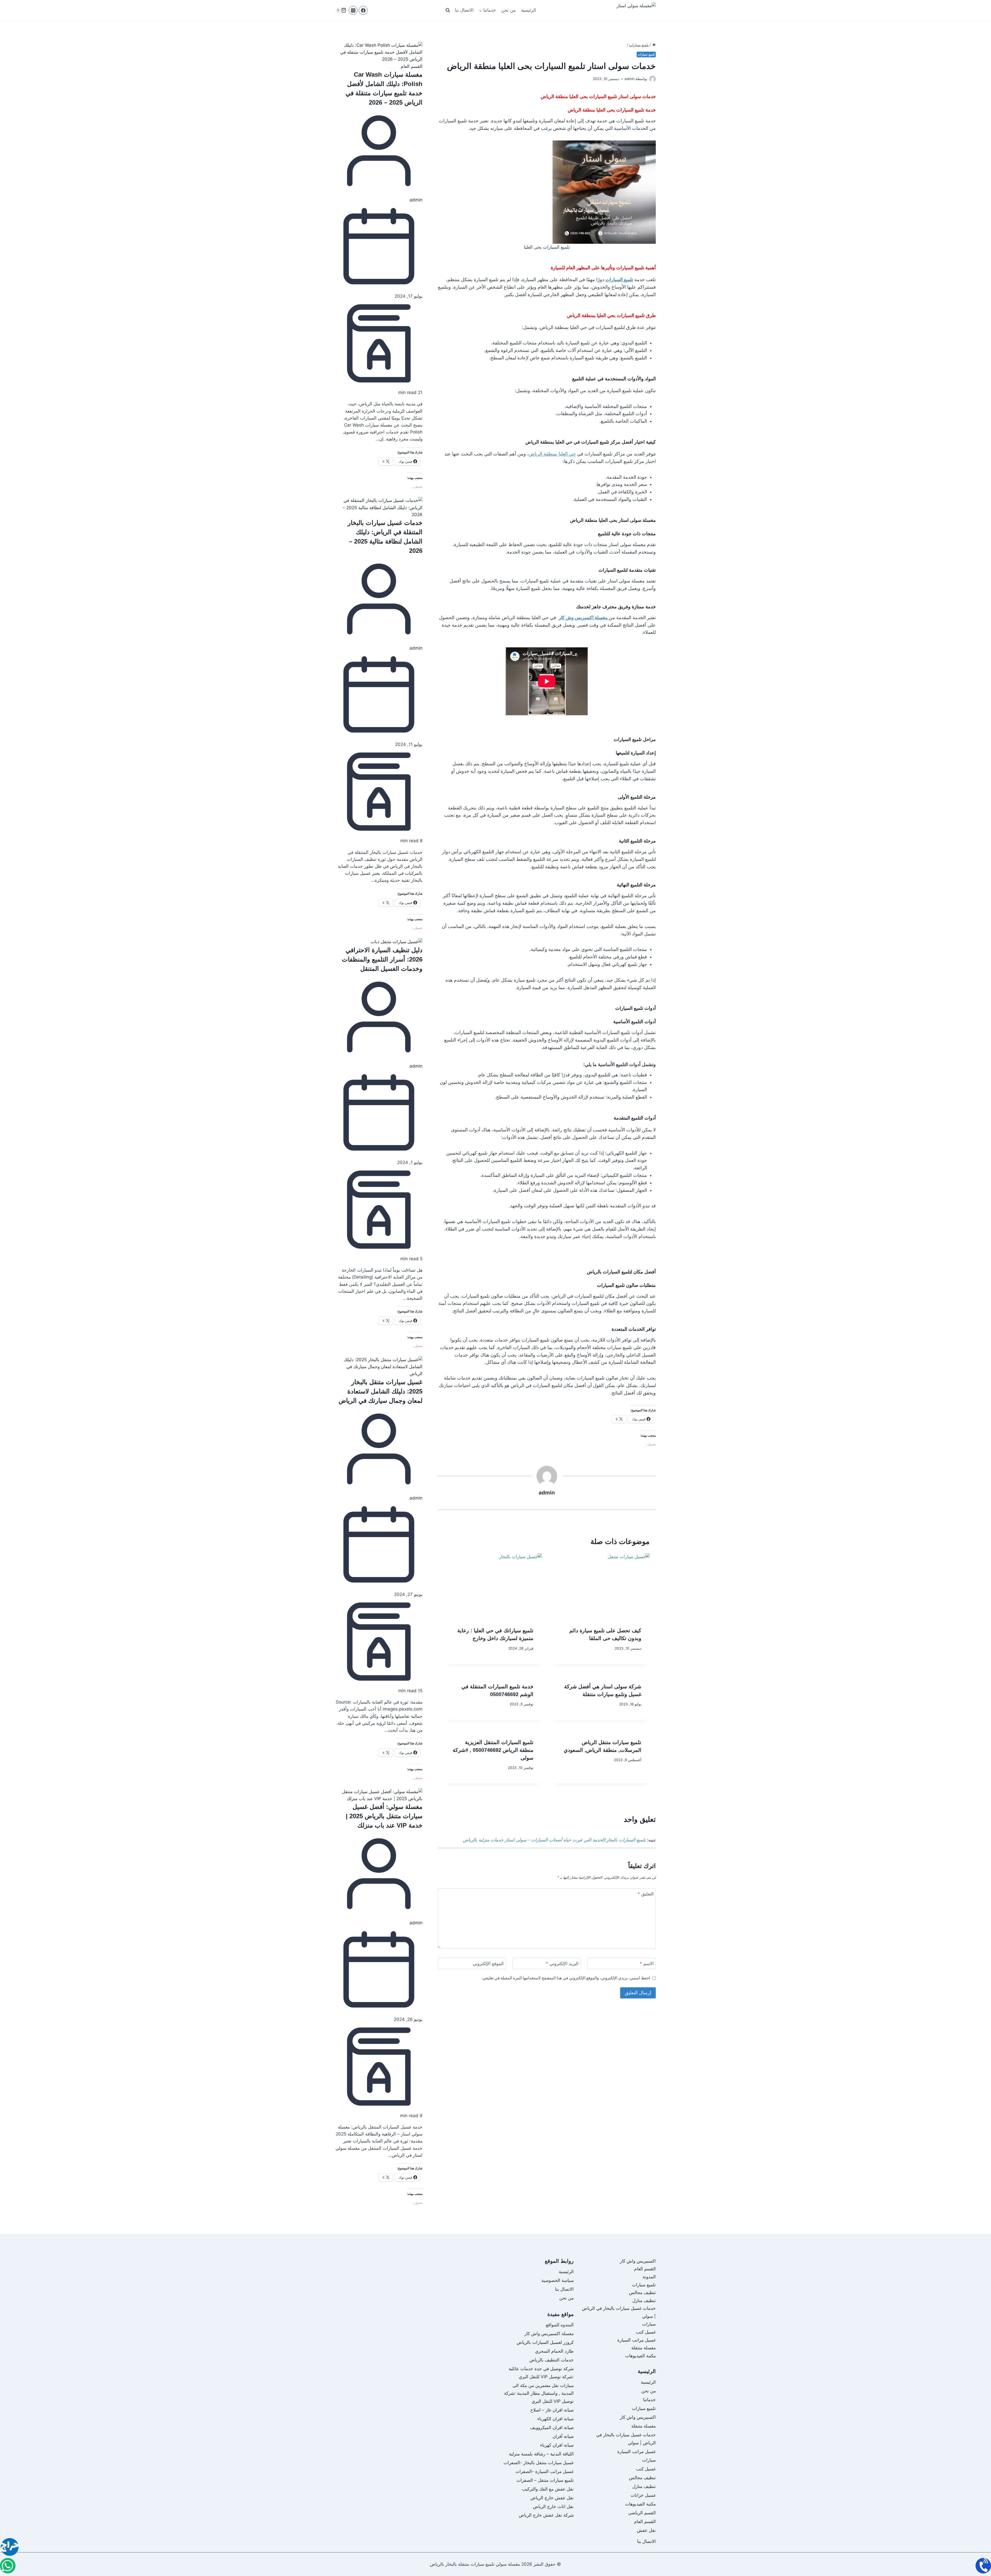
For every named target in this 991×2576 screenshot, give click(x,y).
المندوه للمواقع (560, 2325)
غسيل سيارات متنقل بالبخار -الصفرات (539, 2463)
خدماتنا (649, 2400)
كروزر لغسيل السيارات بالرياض (545, 2342)
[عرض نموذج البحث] (448, 10)
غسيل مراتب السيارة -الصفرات (545, 2471)
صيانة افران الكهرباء (556, 2419)
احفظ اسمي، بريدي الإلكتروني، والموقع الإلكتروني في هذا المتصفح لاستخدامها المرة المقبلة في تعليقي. (566, 1978)
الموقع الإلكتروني (488, 1964)
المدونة (649, 2277)
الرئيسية (529, 10)
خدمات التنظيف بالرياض (552, 2360)
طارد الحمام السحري (554, 2351)
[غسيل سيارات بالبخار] (983, 2566)
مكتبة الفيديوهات (640, 2356)
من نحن (508, 10)
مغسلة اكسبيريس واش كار (549, 2334)
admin (416, 200)
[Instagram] (353, 10)
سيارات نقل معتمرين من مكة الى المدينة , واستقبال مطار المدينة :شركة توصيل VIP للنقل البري (539, 2393)
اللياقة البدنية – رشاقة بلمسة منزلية (541, 2454)
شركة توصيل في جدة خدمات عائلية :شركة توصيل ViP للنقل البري (541, 2373)
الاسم (647, 1964)
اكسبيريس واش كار (638, 2261)
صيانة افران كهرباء (557, 2445)
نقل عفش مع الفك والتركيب (548, 2489)
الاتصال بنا (464, 10)
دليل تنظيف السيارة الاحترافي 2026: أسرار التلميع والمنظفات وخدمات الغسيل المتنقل (382, 959)
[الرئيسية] (654, 45)
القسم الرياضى (642, 2513)
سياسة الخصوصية (558, 2280)
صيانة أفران (563, 2436)
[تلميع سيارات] (8, 2566)
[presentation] (601, 1586)
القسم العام (412, 66)
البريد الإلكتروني (562, 1964)
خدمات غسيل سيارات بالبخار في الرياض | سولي (626, 2439)
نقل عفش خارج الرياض (552, 2498)
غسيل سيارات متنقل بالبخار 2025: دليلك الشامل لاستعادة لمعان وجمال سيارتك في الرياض (381, 1391)
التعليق (646, 1894)
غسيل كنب (646, 2332)
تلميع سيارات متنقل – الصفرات (545, 2480)
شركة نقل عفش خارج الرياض (546, 2515)
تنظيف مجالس (642, 2293)
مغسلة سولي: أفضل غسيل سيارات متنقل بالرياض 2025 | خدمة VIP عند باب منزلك (384, 1816)
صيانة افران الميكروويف (552, 2428)
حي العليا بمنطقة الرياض (552, 454)
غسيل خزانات (643, 2495)
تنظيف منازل (644, 2301)
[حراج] (10, 2548)
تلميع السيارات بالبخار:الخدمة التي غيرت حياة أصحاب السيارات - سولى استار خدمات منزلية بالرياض (554, 1840)
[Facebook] (363, 10)
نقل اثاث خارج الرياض (553, 2507)
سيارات (649, 2324)
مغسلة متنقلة (644, 2348)
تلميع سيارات (646, 54)
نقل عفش (646, 2530)
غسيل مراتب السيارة (637, 2340)
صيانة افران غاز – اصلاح (552, 2410)
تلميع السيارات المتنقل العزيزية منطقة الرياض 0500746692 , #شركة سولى (493, 1750)
